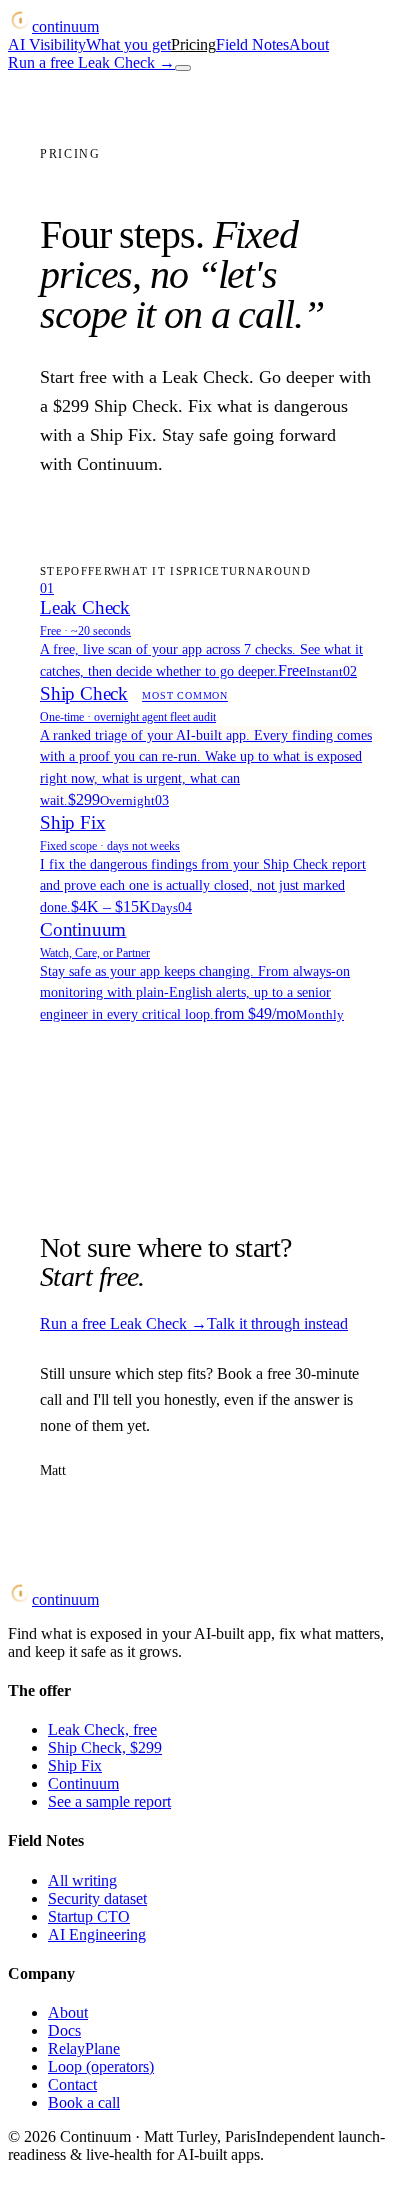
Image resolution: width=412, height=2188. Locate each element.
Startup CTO (89, 1916)
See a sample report (109, 1801)
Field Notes (252, 44)
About (309, 44)
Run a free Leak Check (91, 62)
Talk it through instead (277, 1323)
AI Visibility (47, 44)
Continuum (83, 1783)
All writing (82, 1880)
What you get (128, 44)
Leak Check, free (102, 1729)
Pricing (193, 44)
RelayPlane (84, 2048)
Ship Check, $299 (105, 1747)
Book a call (84, 2102)
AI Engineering (97, 1934)
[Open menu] (183, 68)
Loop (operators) (101, 2066)
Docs (64, 2030)
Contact (72, 2084)
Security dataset (97, 1898)
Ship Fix (75, 1765)
